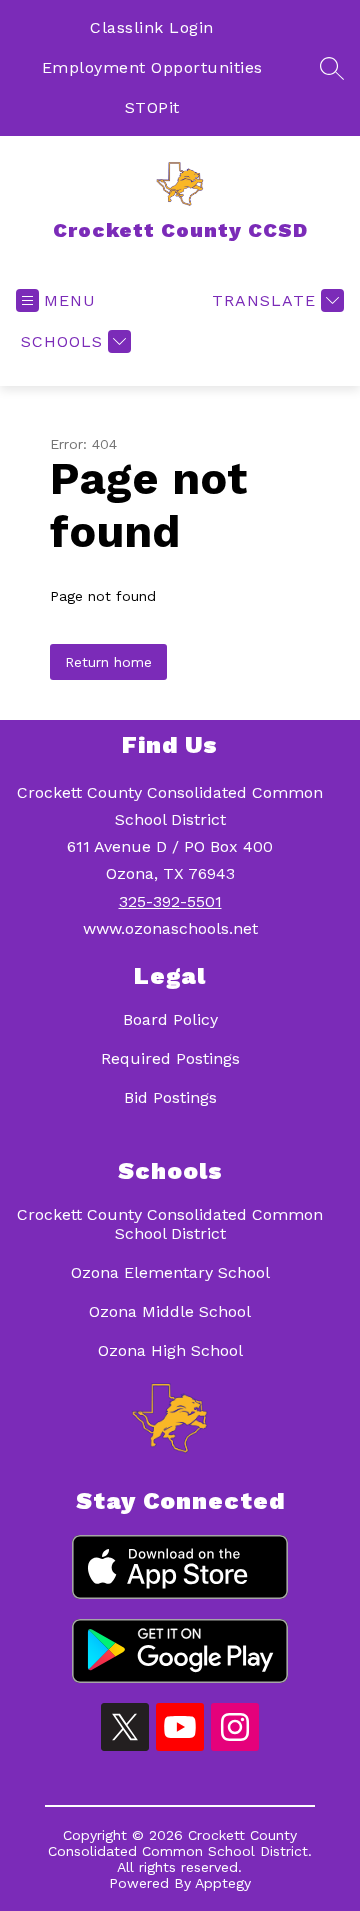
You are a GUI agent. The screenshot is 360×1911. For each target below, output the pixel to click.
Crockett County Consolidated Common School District (170, 1224)
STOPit (152, 107)
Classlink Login (152, 27)
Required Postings (170, 1058)
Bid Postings (170, 1097)
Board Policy (170, 1019)
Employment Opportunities (152, 67)
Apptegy (223, 1883)
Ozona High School (170, 1350)
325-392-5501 (170, 901)
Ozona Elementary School (170, 1272)
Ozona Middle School (170, 1311)
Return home (108, 662)
